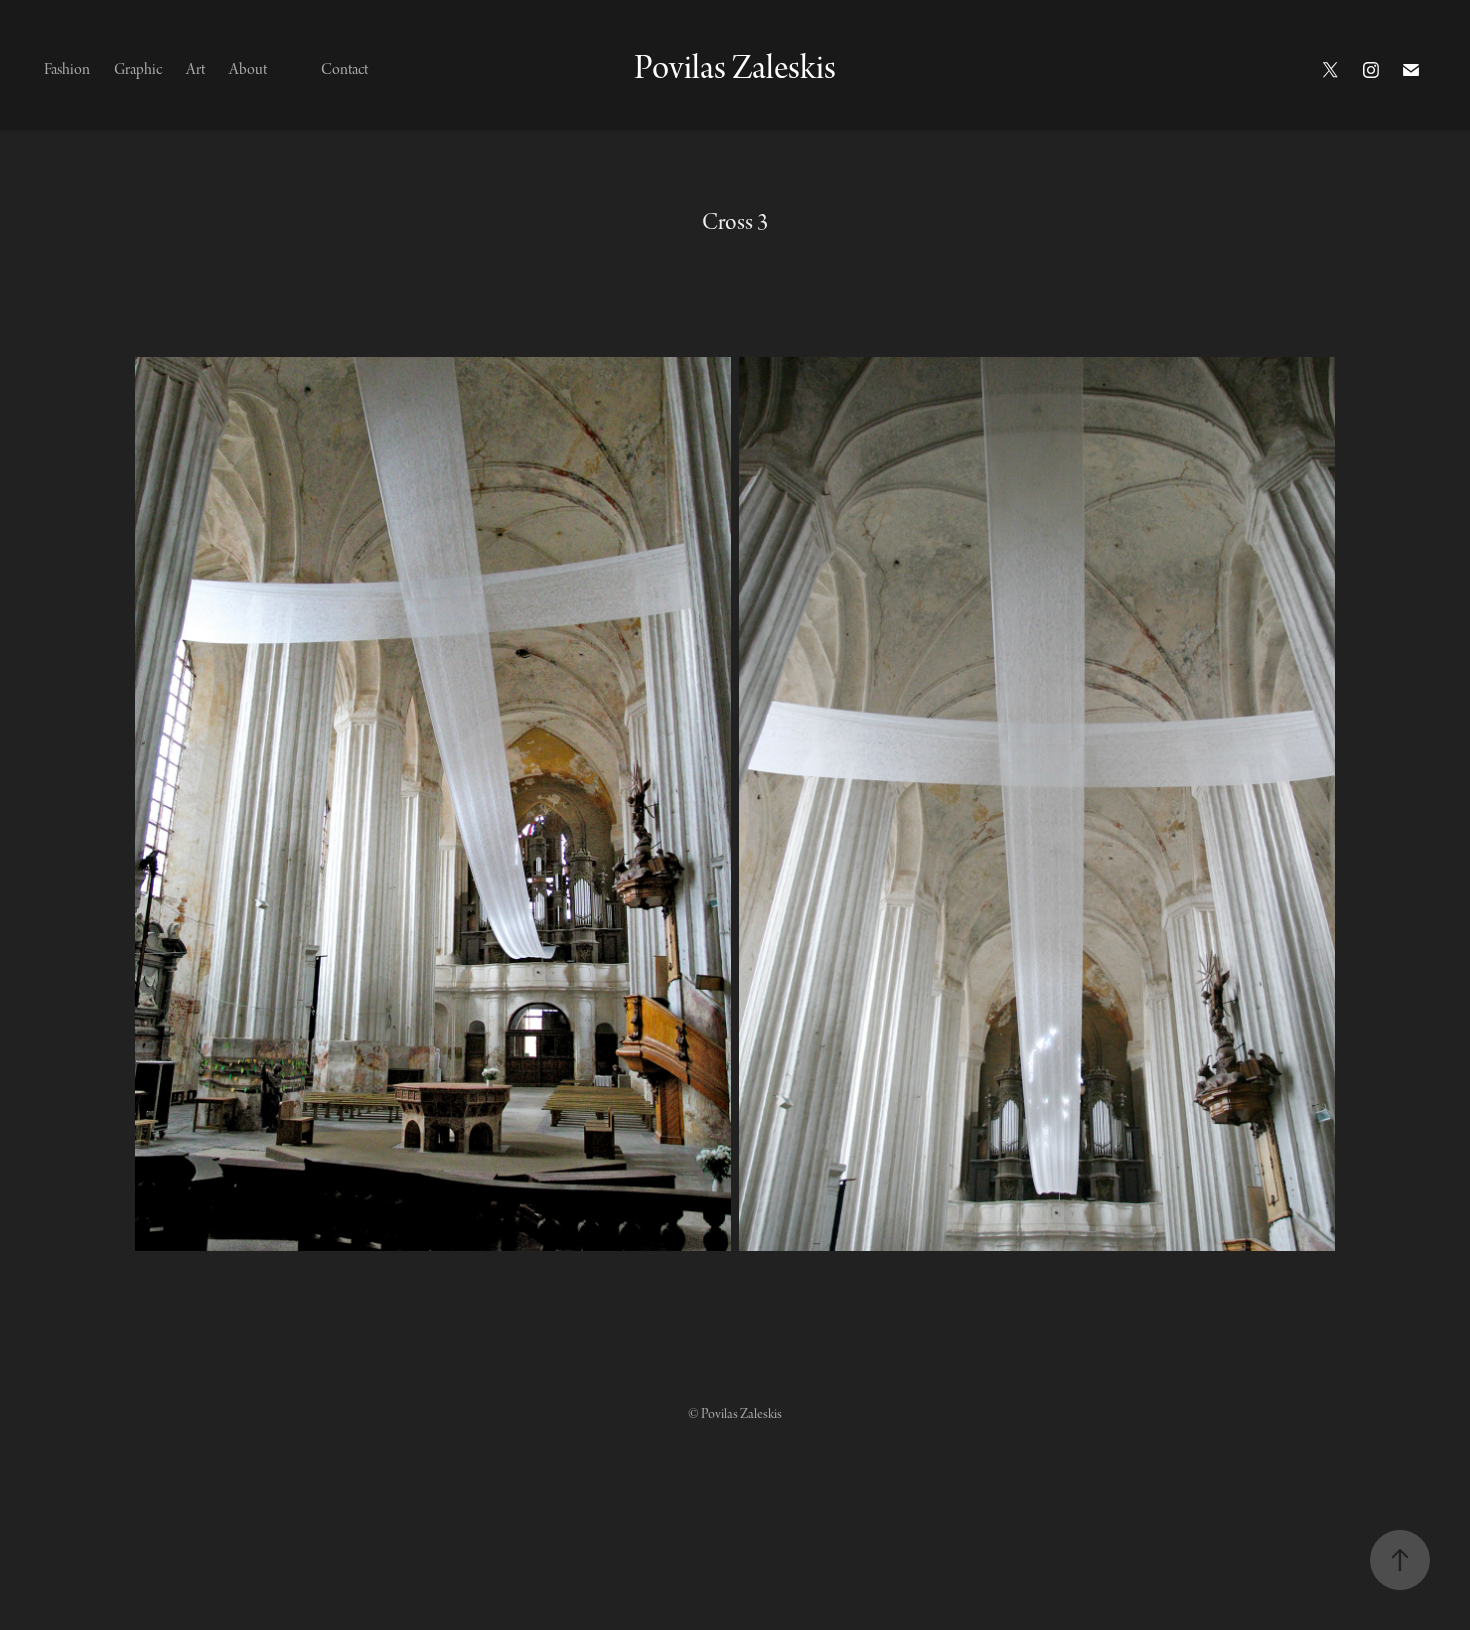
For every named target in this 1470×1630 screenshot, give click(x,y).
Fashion (67, 70)
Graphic (138, 70)
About (248, 70)
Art (195, 70)
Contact (344, 70)
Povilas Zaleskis (735, 69)
